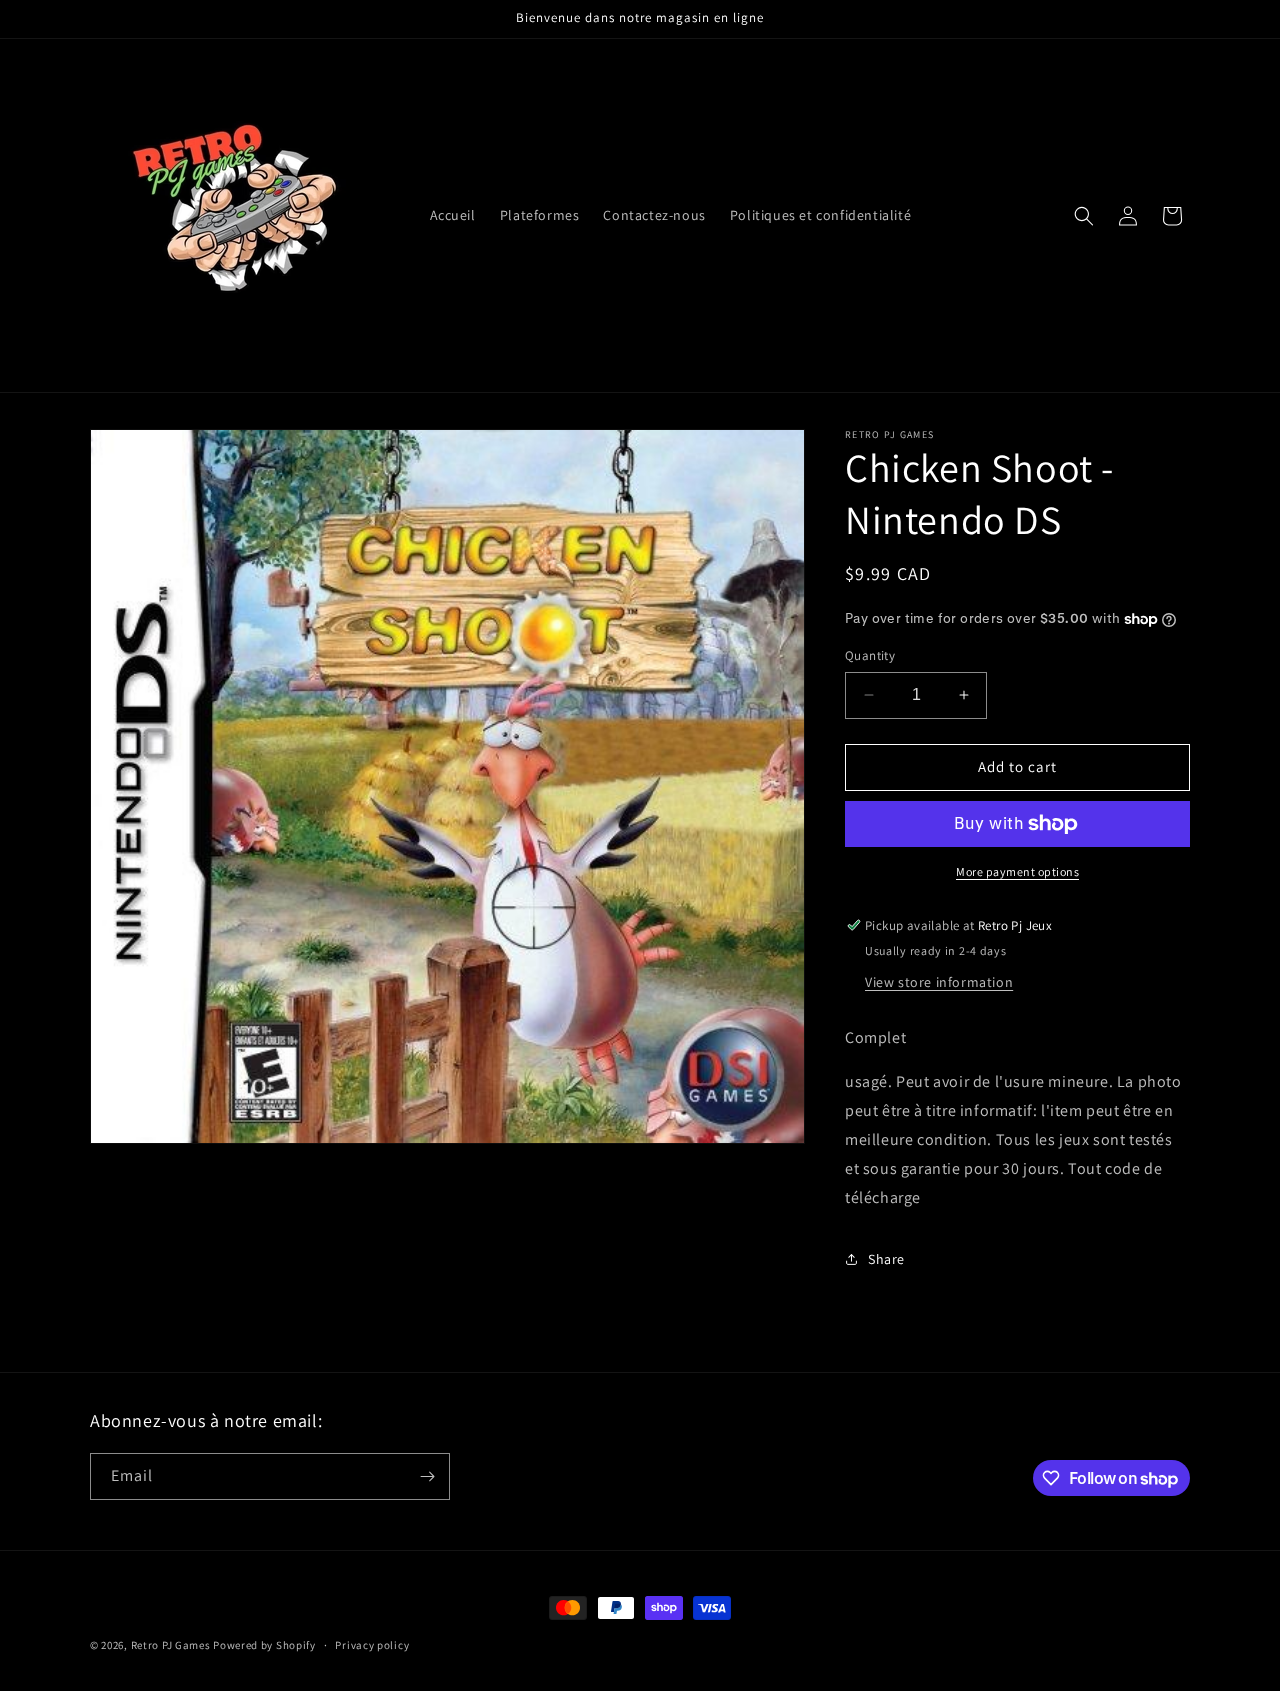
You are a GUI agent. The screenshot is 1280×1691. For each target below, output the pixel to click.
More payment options (1017, 871)
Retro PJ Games (171, 1645)
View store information (939, 982)
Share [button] (886, 1259)
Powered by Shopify (264, 1645)
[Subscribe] (427, 1476)
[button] (1084, 216)
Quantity (870, 655)
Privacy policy (372, 1645)
